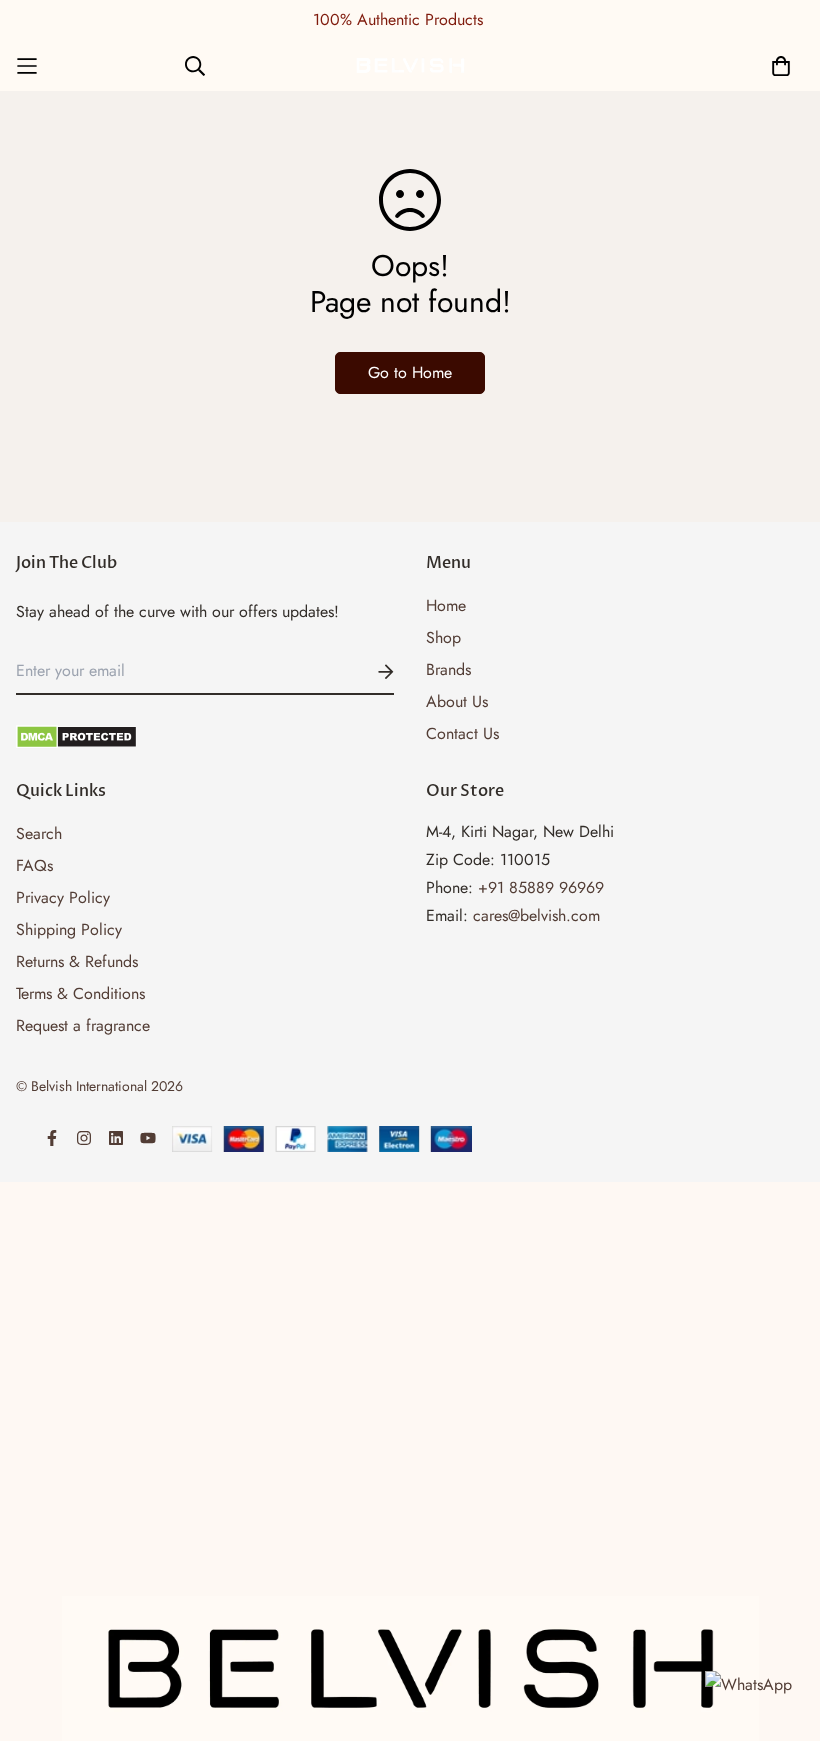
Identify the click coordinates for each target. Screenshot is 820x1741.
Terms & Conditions (80, 993)
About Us (457, 701)
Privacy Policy (63, 897)
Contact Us (462, 733)
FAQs (34, 865)
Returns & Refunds (77, 961)
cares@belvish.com (536, 915)
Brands (448, 669)
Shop (443, 637)
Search (39, 833)
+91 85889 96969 (541, 887)
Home (446, 605)
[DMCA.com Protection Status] (205, 737)
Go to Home (410, 372)
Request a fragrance (83, 1025)
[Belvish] (410, 65)
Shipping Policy (69, 929)
